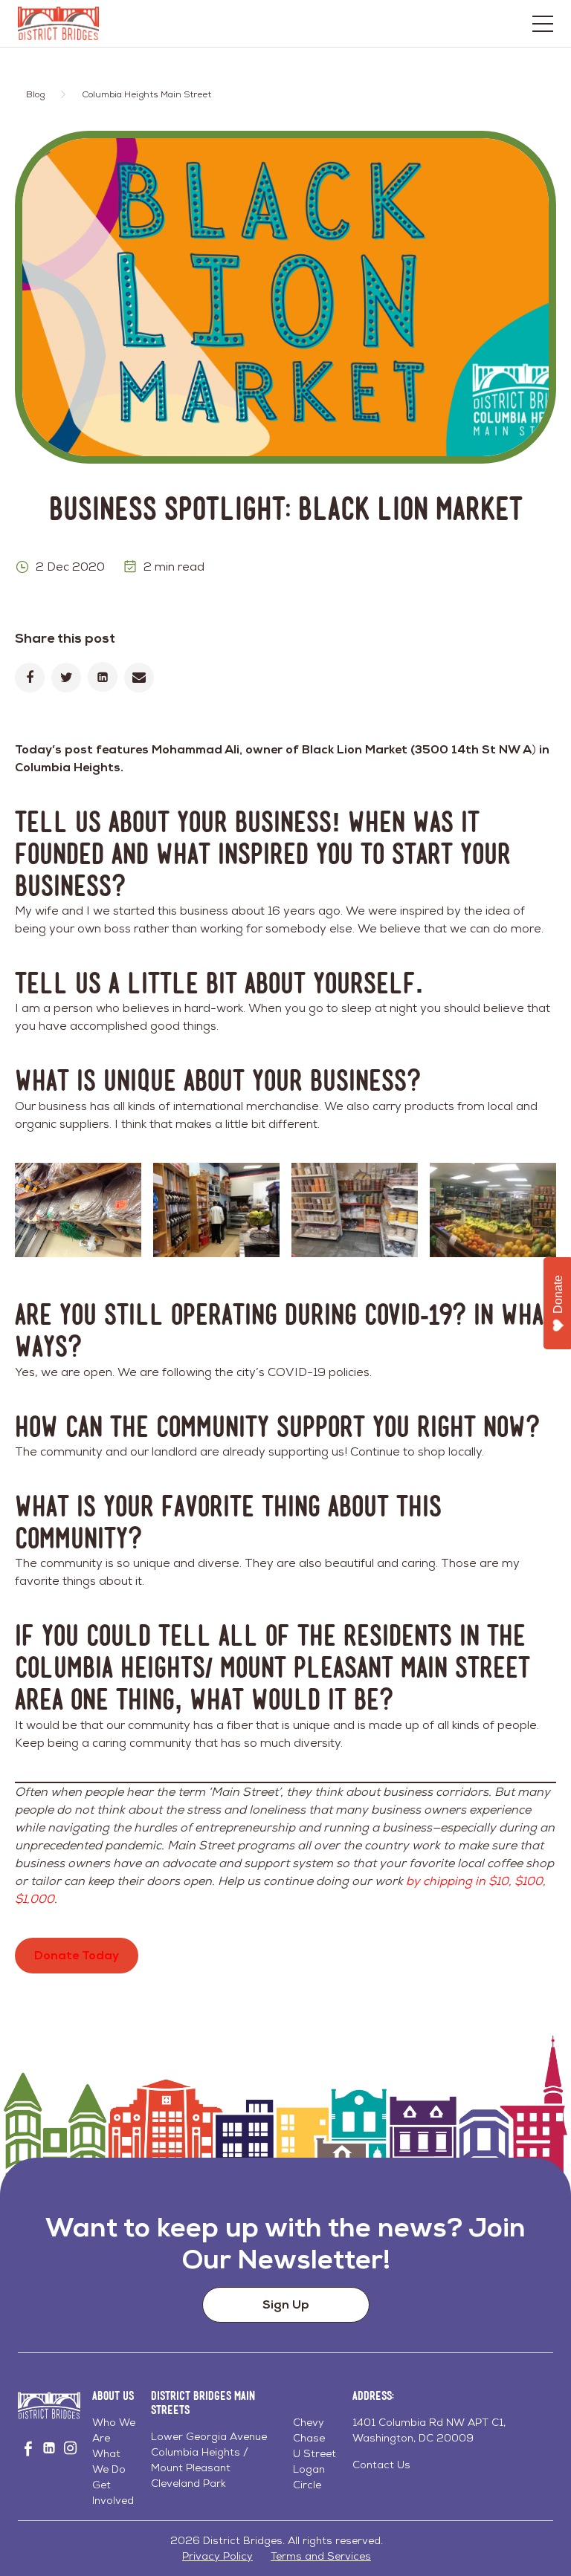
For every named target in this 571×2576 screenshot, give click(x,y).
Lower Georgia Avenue (209, 2436)
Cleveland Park (188, 2483)
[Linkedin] (103, 677)
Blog (35, 94)
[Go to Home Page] (58, 23)
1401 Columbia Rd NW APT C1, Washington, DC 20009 (429, 2430)
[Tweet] (66, 678)
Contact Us (381, 2465)
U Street (314, 2453)
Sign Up (286, 2304)
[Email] (139, 678)
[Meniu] (543, 24)
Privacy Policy (217, 2556)
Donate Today (77, 1955)
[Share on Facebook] (30, 678)
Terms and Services (321, 2556)
